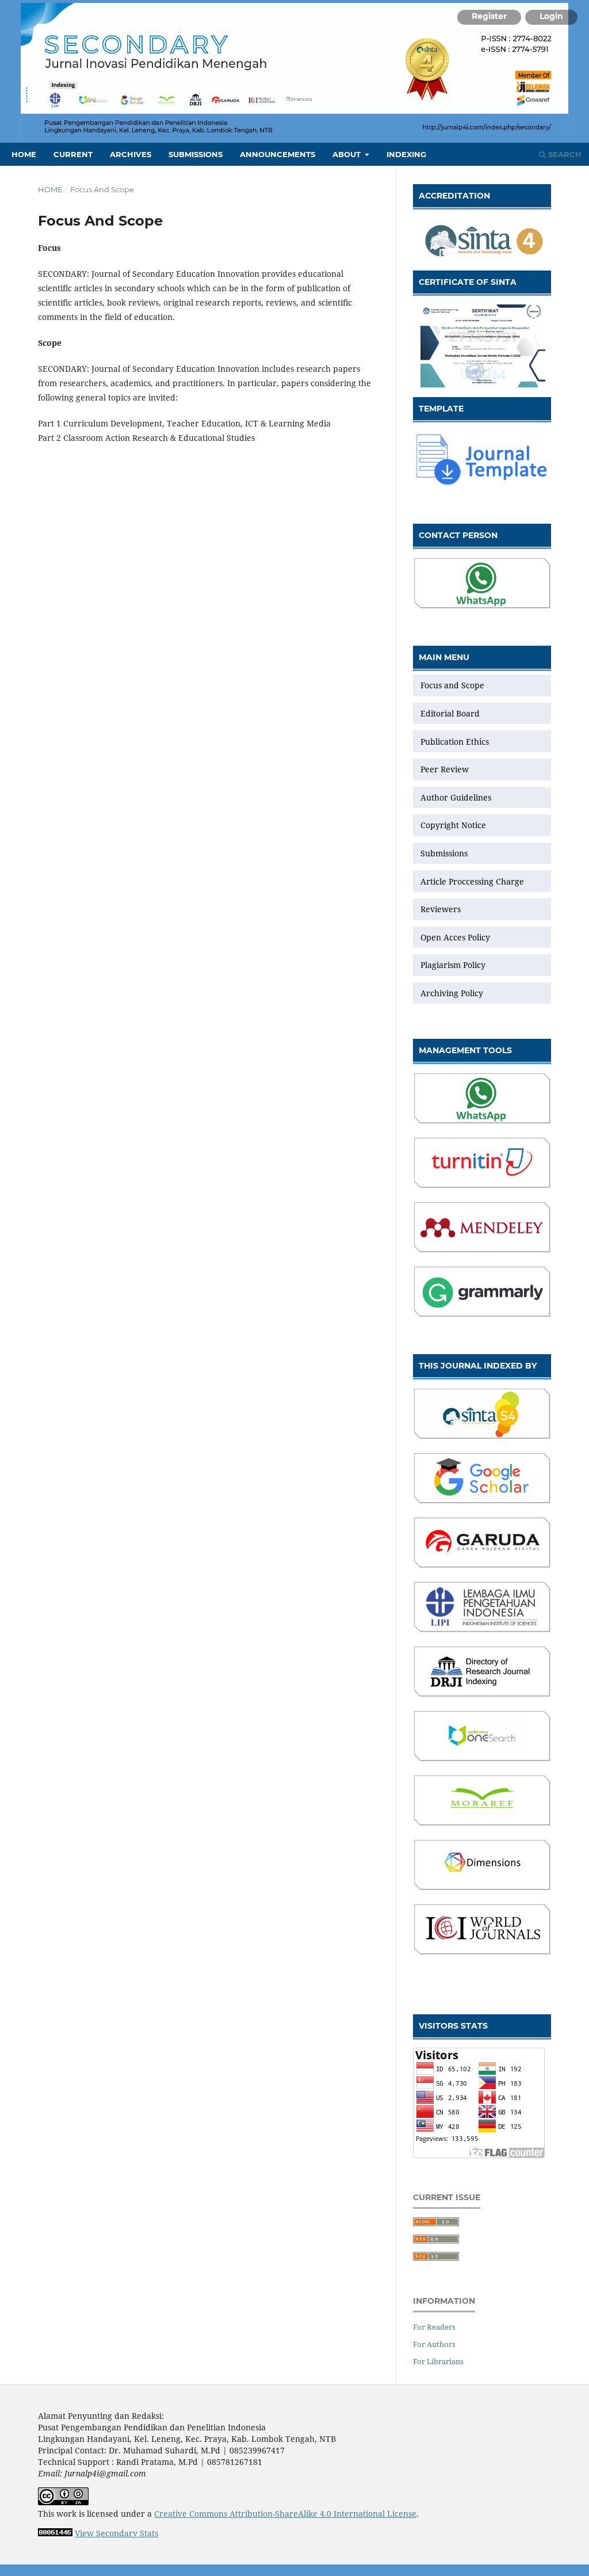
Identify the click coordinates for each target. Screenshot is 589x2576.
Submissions (196, 154)
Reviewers (441, 909)
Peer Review (446, 769)
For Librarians (438, 2361)
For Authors (434, 2344)
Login (551, 16)
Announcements (278, 154)
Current (73, 154)
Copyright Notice (453, 825)
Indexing (406, 154)
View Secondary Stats (116, 2533)
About (348, 154)
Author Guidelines (456, 797)
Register (489, 16)
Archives (131, 154)
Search (564, 154)
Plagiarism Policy (453, 965)
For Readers (434, 2327)
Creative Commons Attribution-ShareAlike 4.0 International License (285, 2514)
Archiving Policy (452, 993)
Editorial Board (450, 713)
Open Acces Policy (455, 937)
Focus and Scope (452, 685)
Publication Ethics (455, 742)
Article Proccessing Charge (472, 881)
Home (24, 154)
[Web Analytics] (55, 2533)
